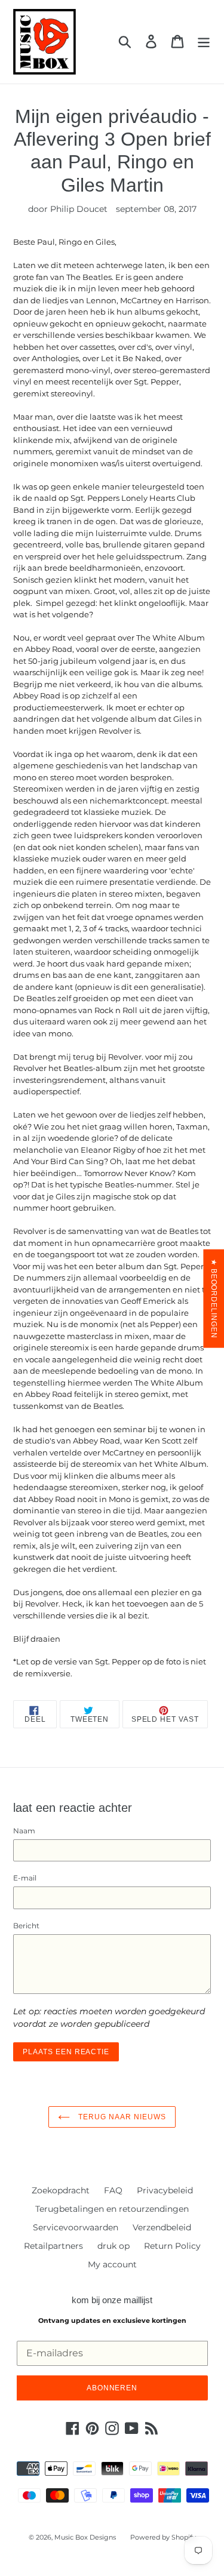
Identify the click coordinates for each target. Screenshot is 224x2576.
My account (112, 2264)
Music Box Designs (85, 2537)
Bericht (26, 1926)
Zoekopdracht (61, 2190)
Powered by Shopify (163, 2537)
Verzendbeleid (162, 2227)
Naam (24, 1831)
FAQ (113, 2190)
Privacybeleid (165, 2190)
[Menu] (204, 41)
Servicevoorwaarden (76, 2227)
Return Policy (172, 2246)
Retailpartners (53, 2246)
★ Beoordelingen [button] (214, 1298)
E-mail (25, 1878)
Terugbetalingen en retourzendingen (112, 2209)
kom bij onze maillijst (112, 2300)
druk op (113, 2246)
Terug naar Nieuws (121, 2117)
